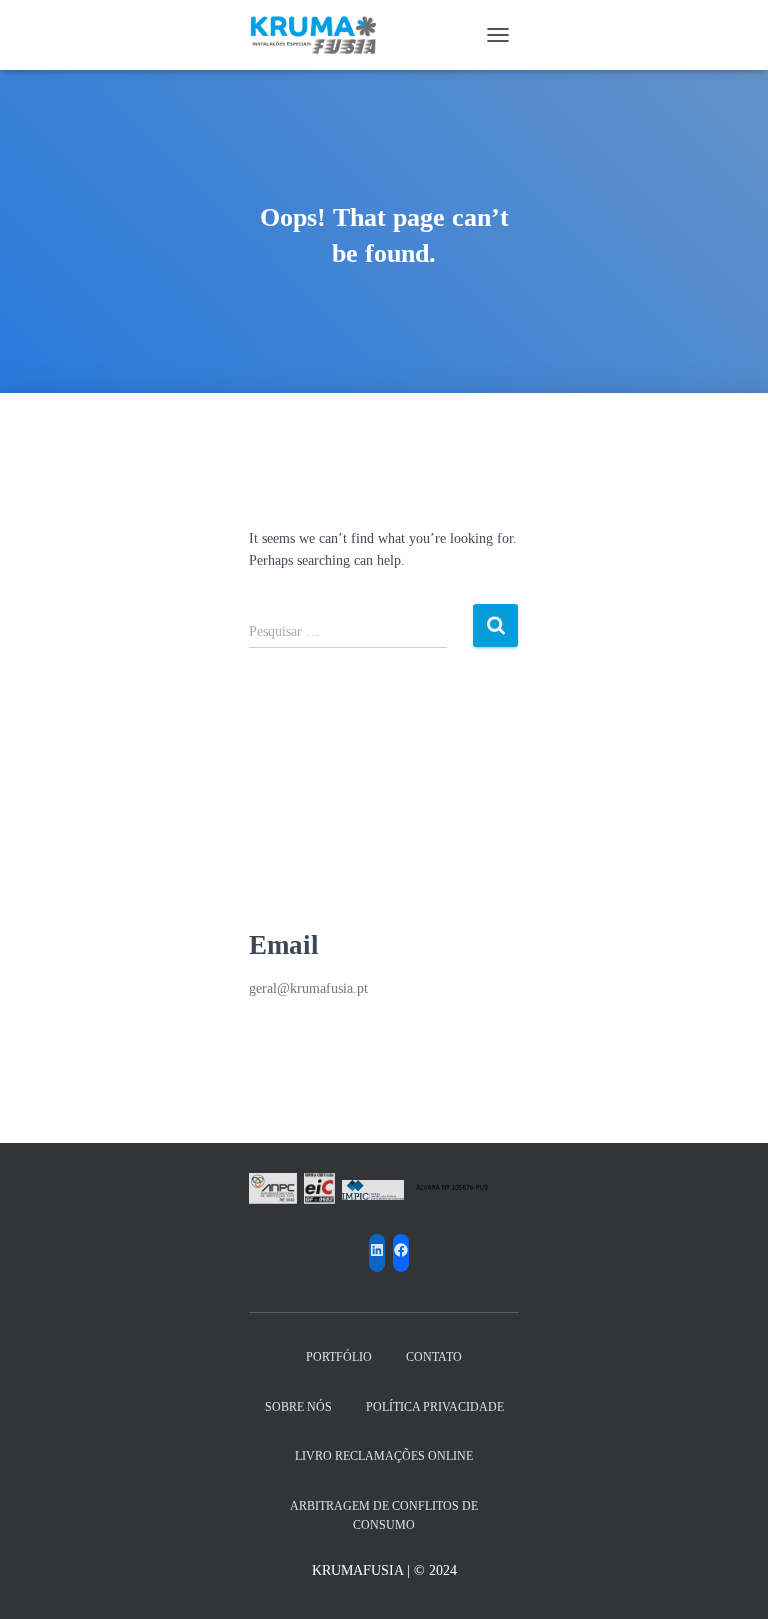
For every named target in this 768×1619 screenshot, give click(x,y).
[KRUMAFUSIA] (321, 35)
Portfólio (339, 1357)
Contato (434, 1357)
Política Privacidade (435, 1407)
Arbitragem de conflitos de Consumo (384, 1515)
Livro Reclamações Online (384, 1456)
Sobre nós (298, 1407)
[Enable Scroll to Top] (728, 1579)
